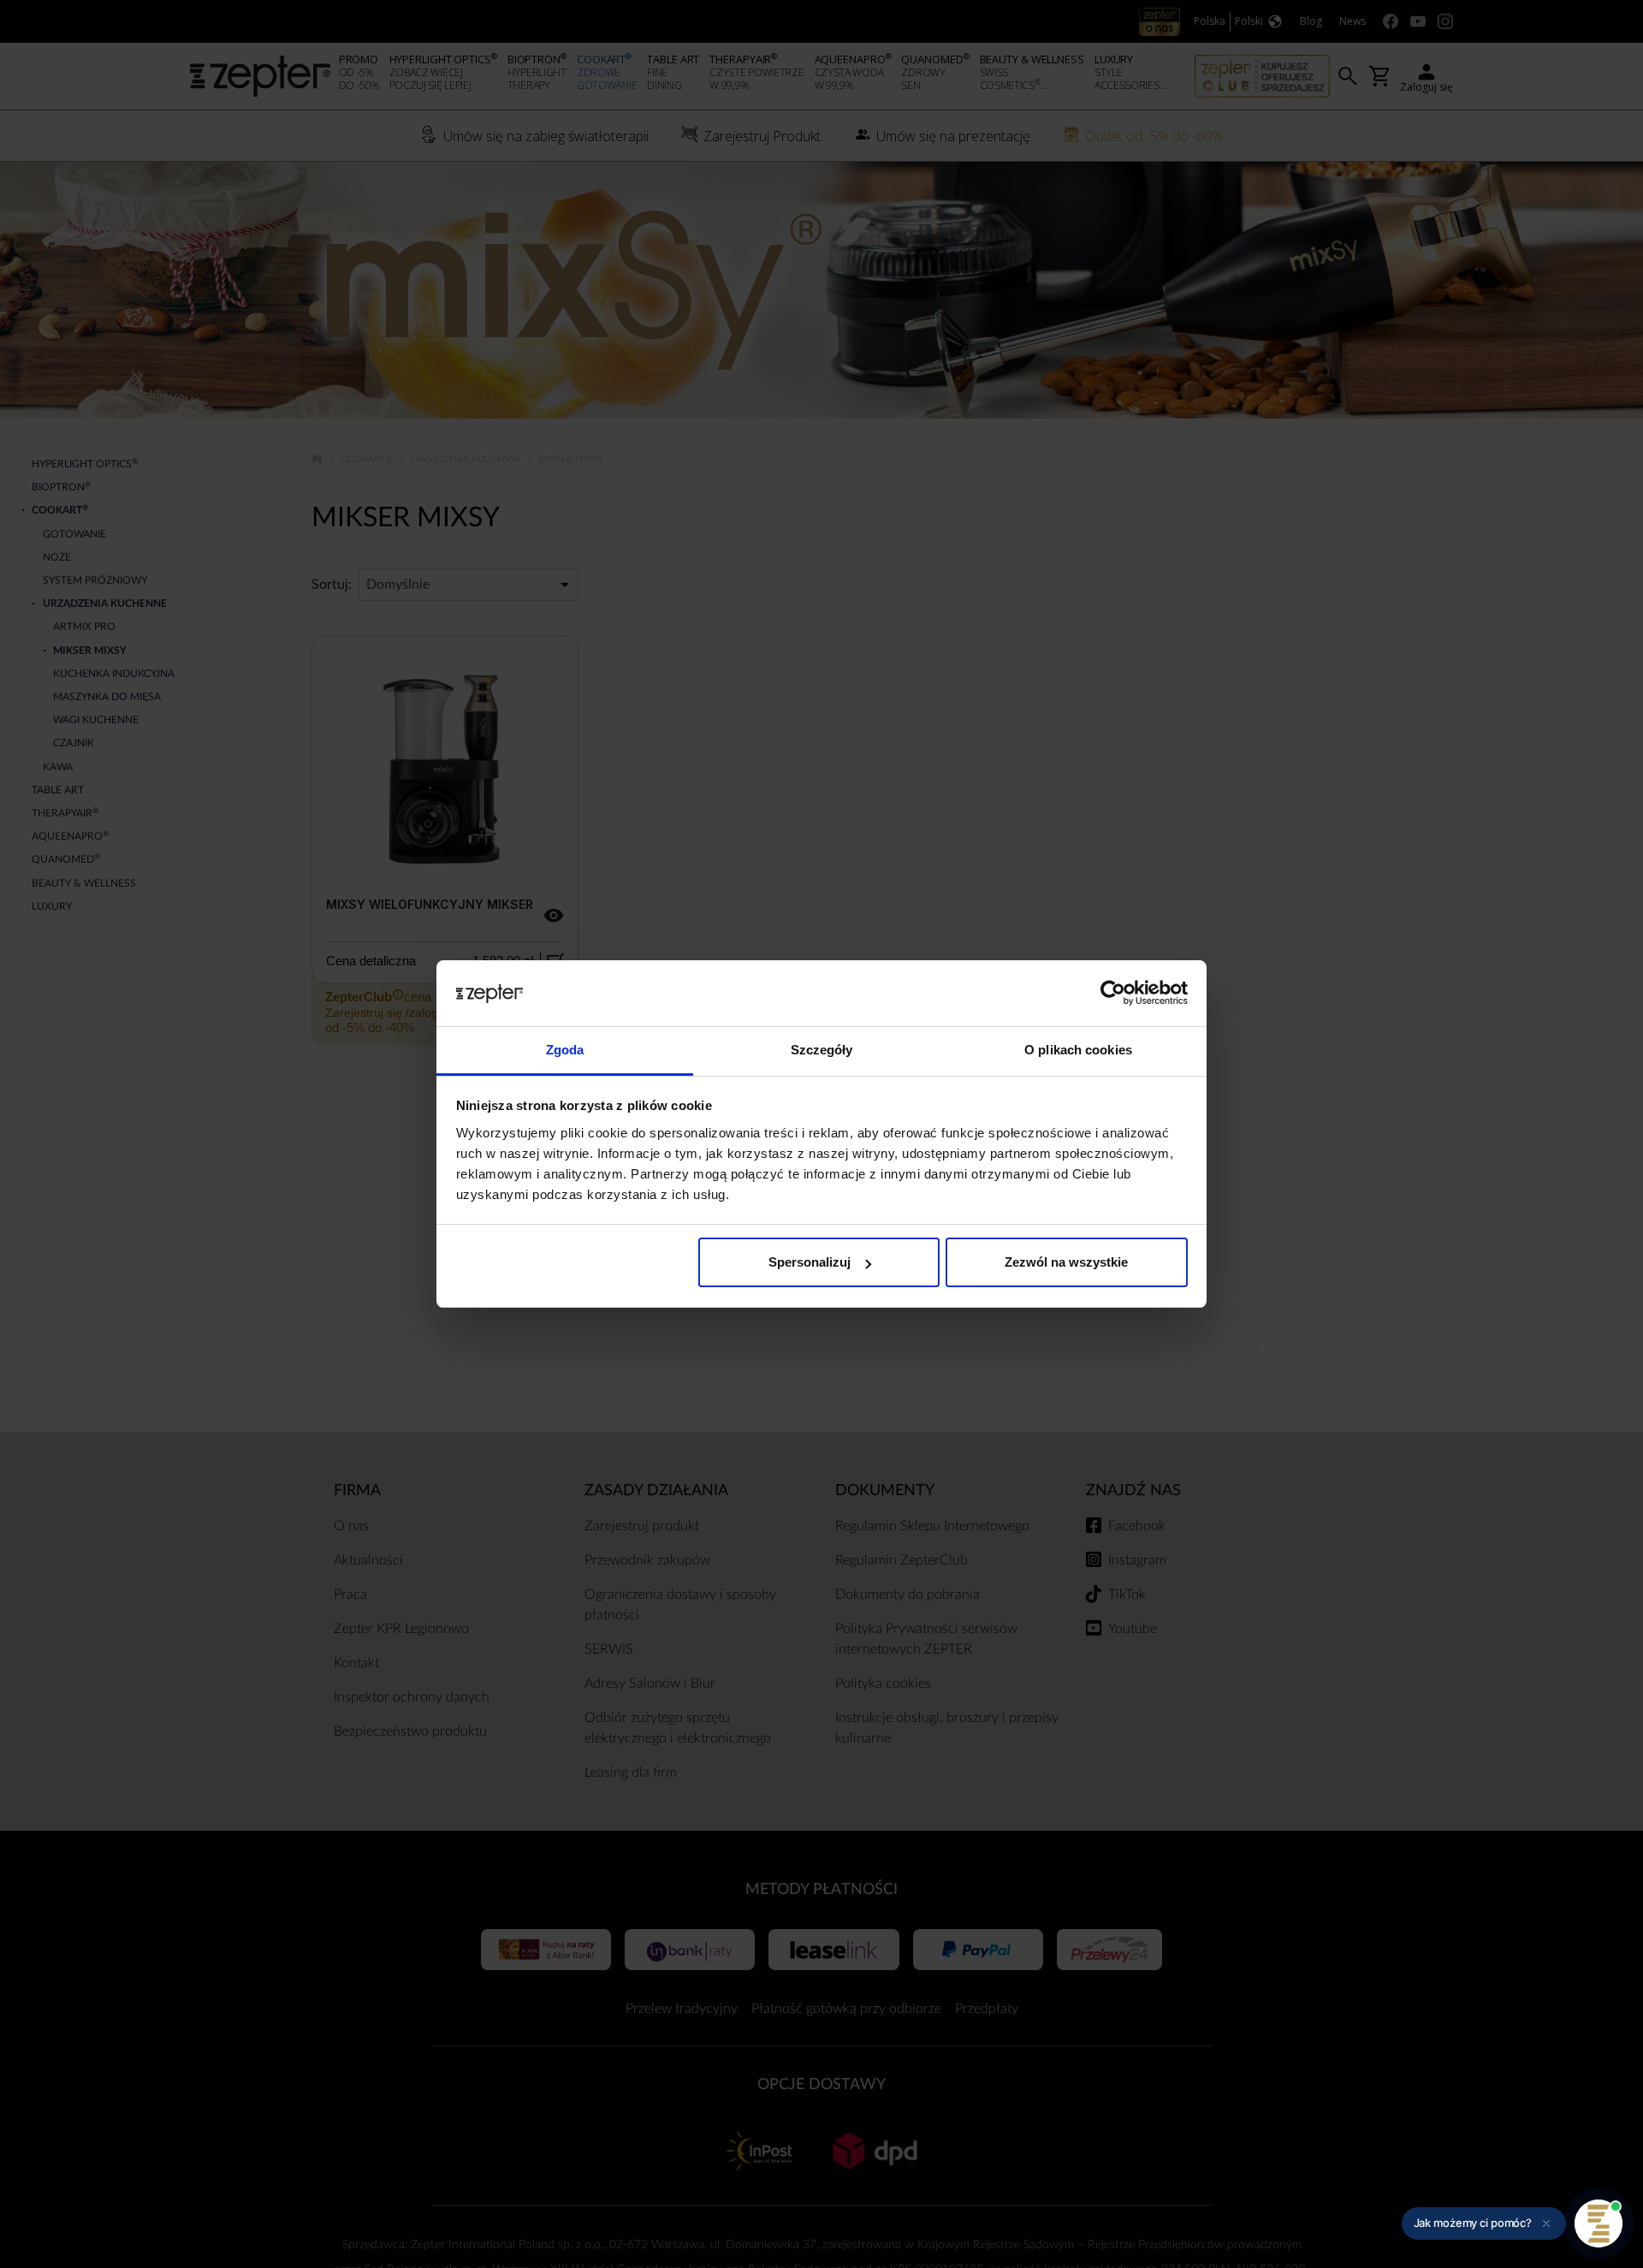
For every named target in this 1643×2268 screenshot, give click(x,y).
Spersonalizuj (810, 1262)
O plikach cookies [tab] (1078, 1050)
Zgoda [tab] (565, 1050)
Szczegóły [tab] (822, 1050)
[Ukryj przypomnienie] (1546, 2223)
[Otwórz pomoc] (1599, 2223)
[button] (1484, 2223)
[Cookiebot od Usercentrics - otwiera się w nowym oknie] (1113, 994)
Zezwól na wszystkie (1066, 1262)
